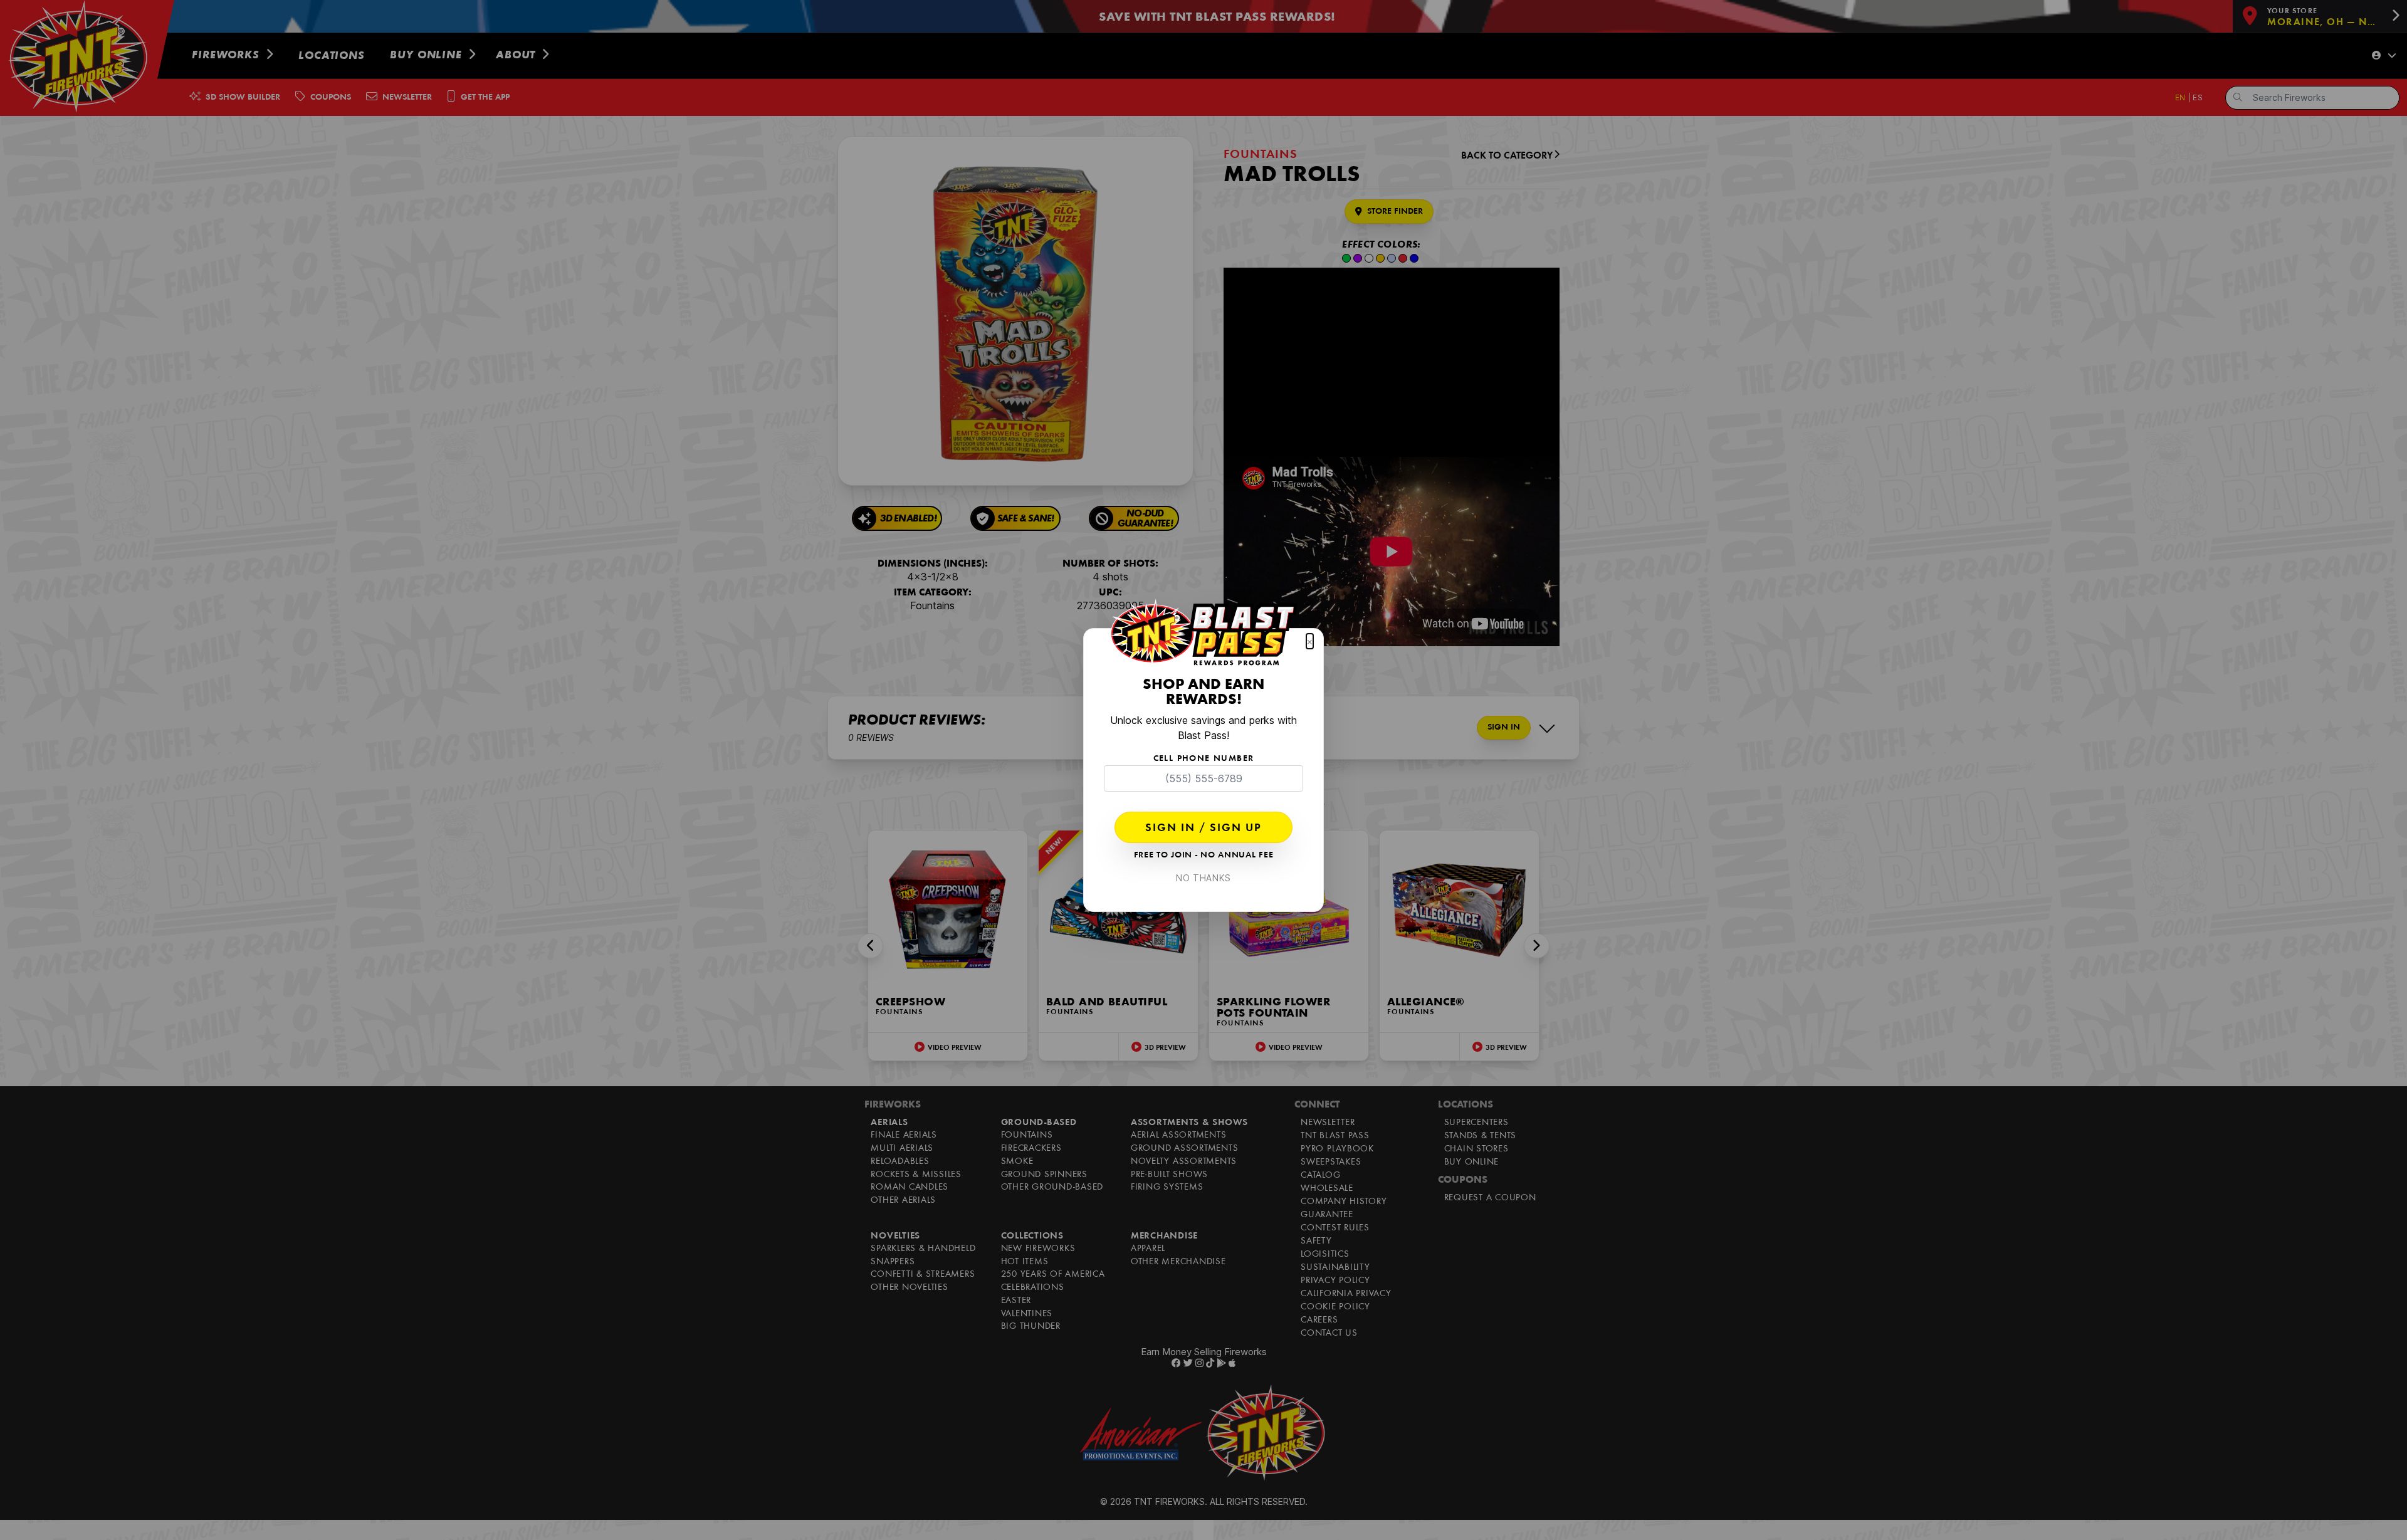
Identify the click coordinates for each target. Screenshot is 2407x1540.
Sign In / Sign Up (1203, 829)
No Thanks (1203, 878)
